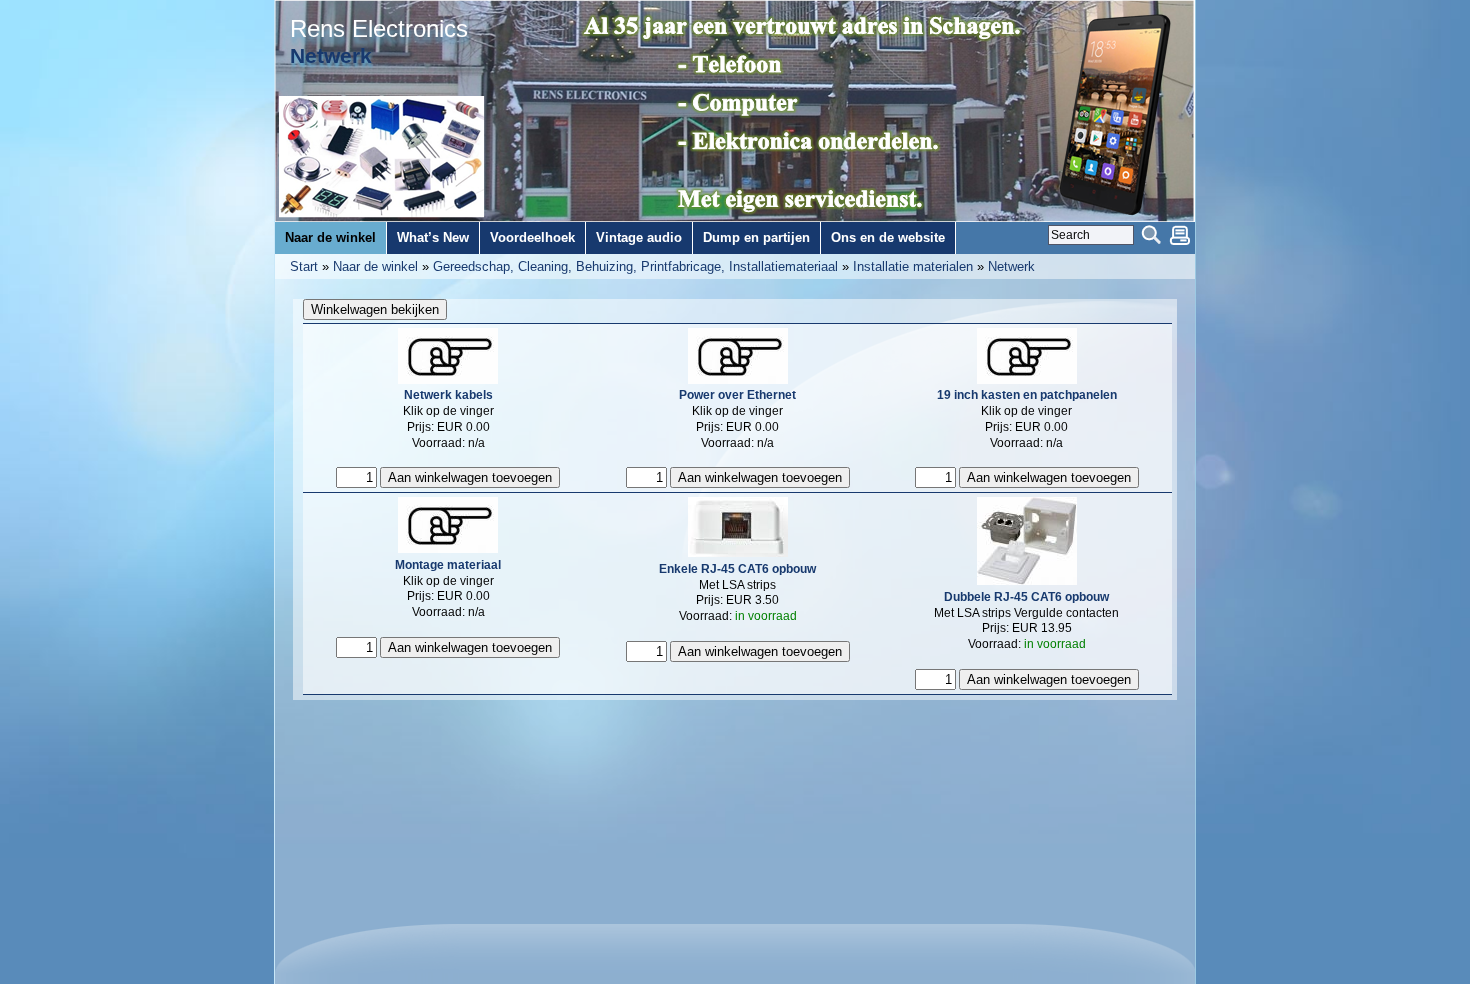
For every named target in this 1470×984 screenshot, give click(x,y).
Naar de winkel (375, 266)
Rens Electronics (379, 29)
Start (304, 266)
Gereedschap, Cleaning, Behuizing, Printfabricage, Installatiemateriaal (635, 266)
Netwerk (1011, 266)
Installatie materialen (913, 266)
